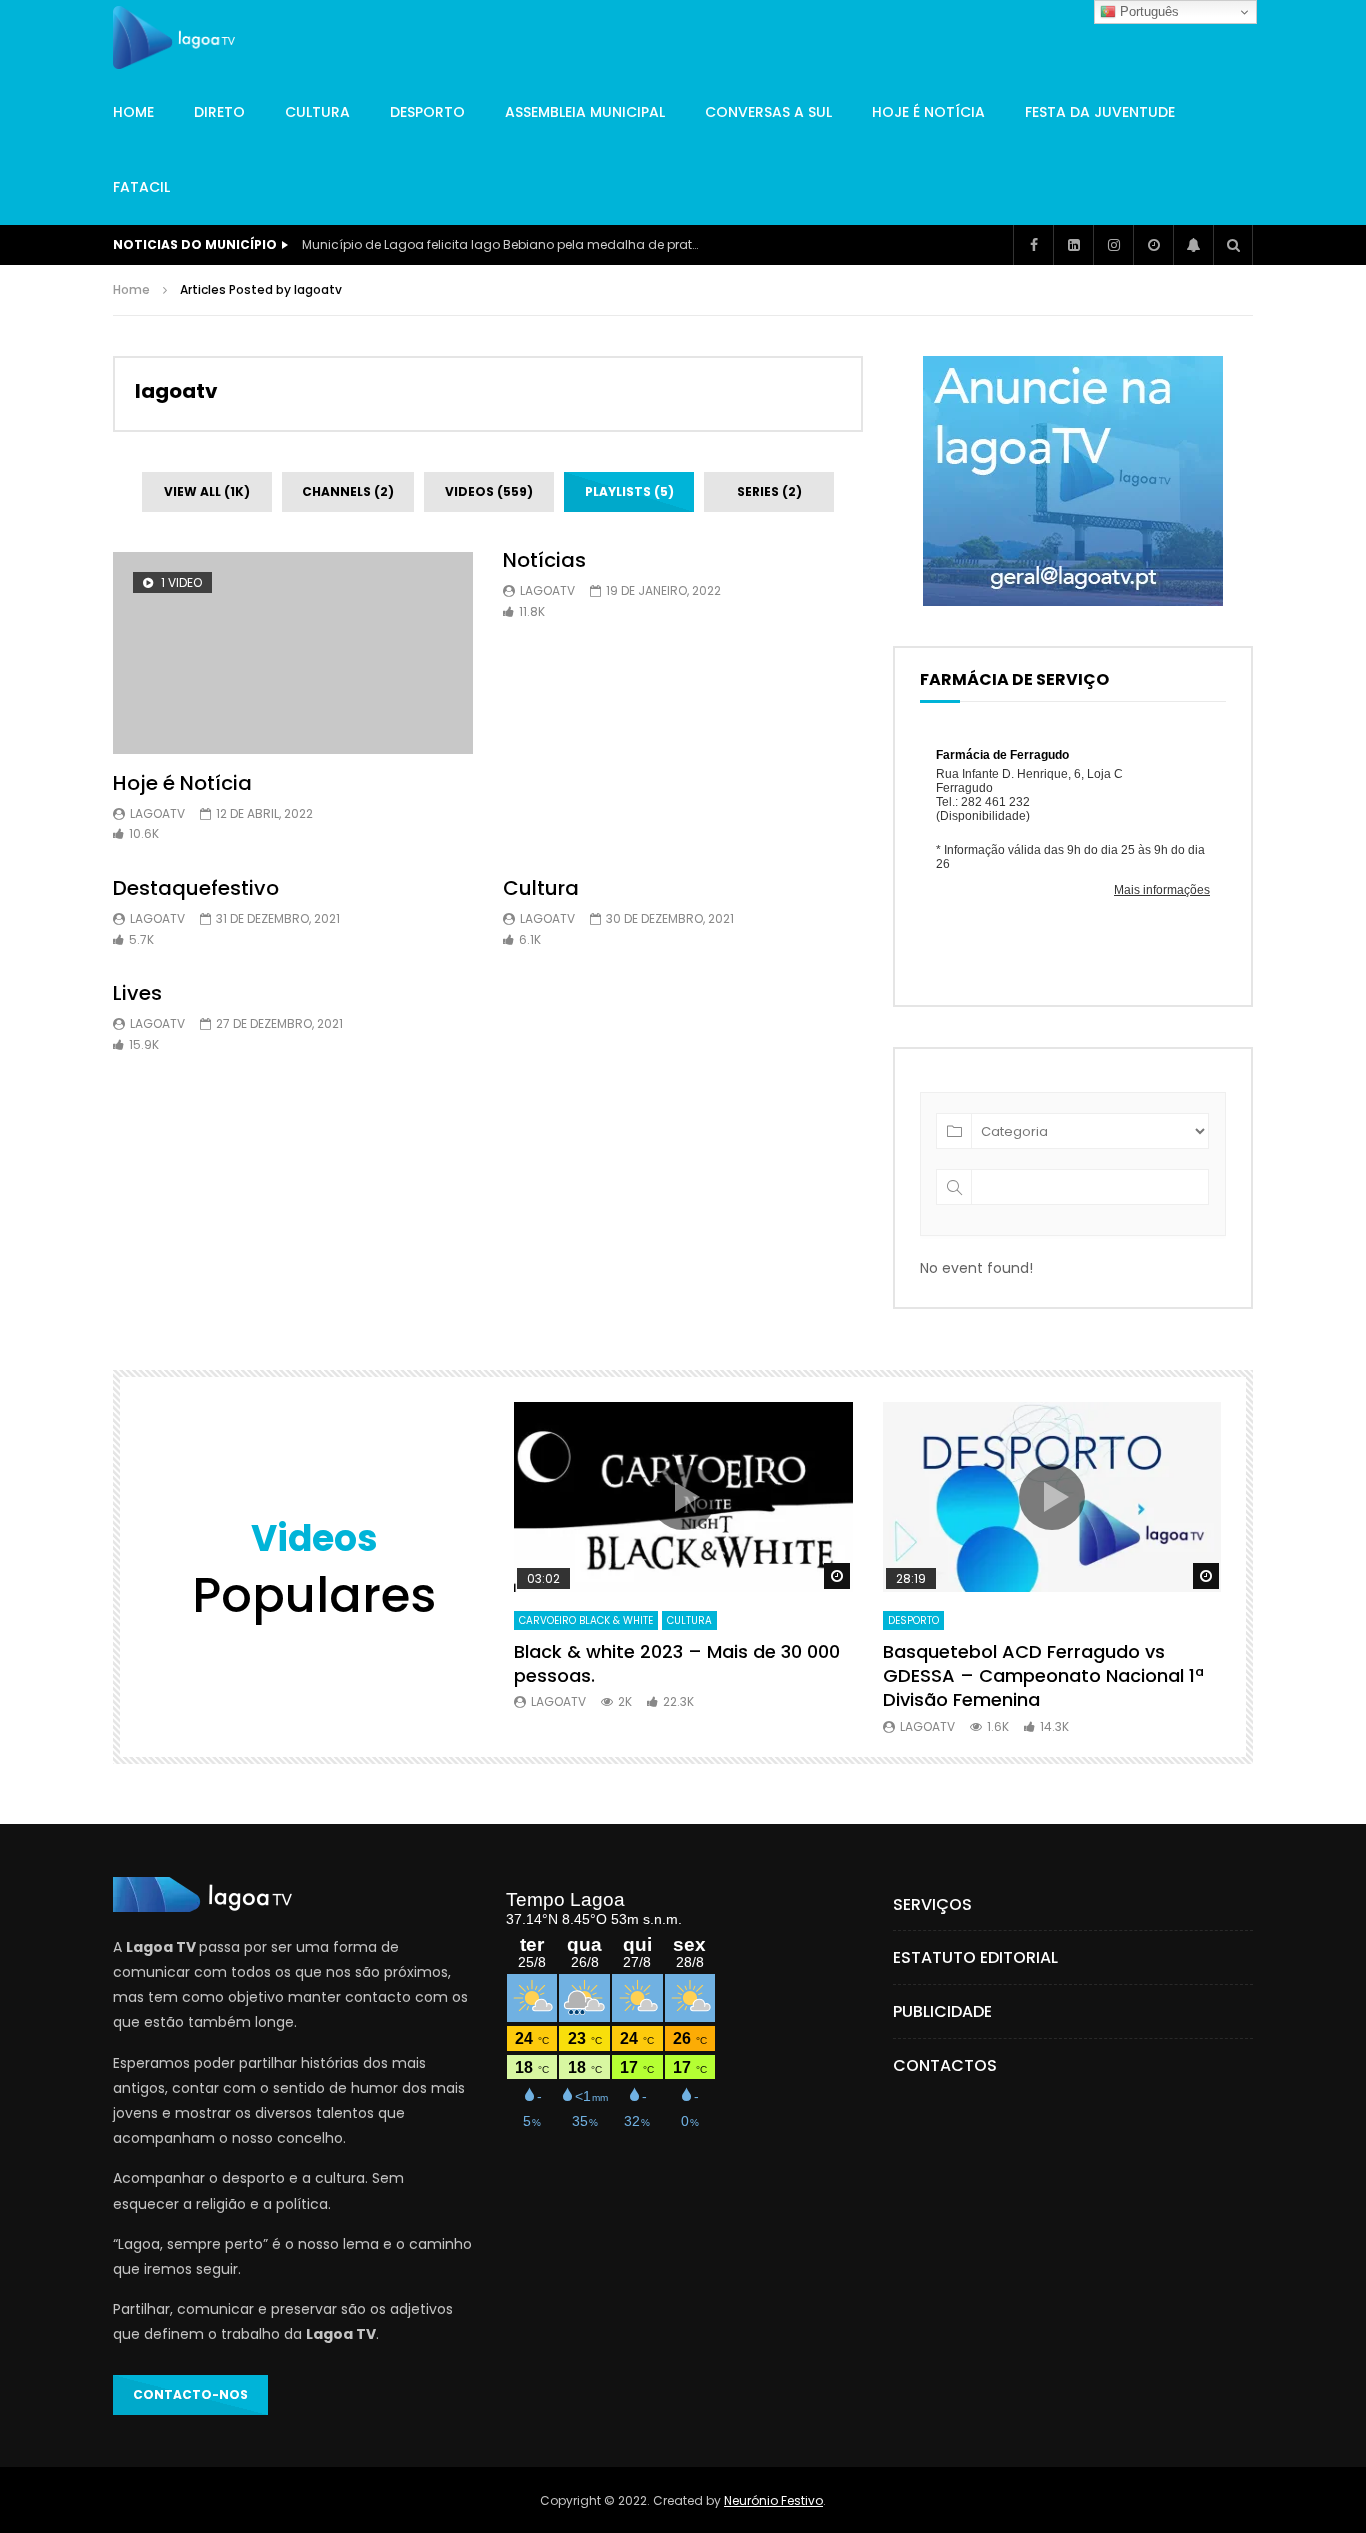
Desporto (427, 112)
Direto (219, 112)
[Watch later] (1153, 245)
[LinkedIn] (1073, 245)
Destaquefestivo (196, 888)
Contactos (945, 2065)
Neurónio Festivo (773, 2500)
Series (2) (769, 491)
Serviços (932, 1904)
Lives (137, 993)
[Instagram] (1113, 245)
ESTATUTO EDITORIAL (975, 1957)
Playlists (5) (629, 491)
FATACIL (141, 187)
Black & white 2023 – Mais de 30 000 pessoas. (677, 1663)
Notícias (544, 560)
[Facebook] (1033, 245)
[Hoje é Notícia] (293, 653)
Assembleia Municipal (585, 112)
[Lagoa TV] (174, 38)
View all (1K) (207, 491)
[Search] (1233, 245)
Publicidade (942, 2011)
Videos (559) (489, 491)
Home (133, 112)
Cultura (317, 112)
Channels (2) (348, 491)
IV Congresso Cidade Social (389, 244)
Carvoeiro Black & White (586, 1620)
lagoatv (176, 391)
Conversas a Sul (768, 112)
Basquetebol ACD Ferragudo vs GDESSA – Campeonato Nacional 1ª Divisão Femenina (1043, 1676)
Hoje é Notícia (928, 112)
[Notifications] (1193, 245)
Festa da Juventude (1100, 112)
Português (1147, 11)
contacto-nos (190, 2394)
